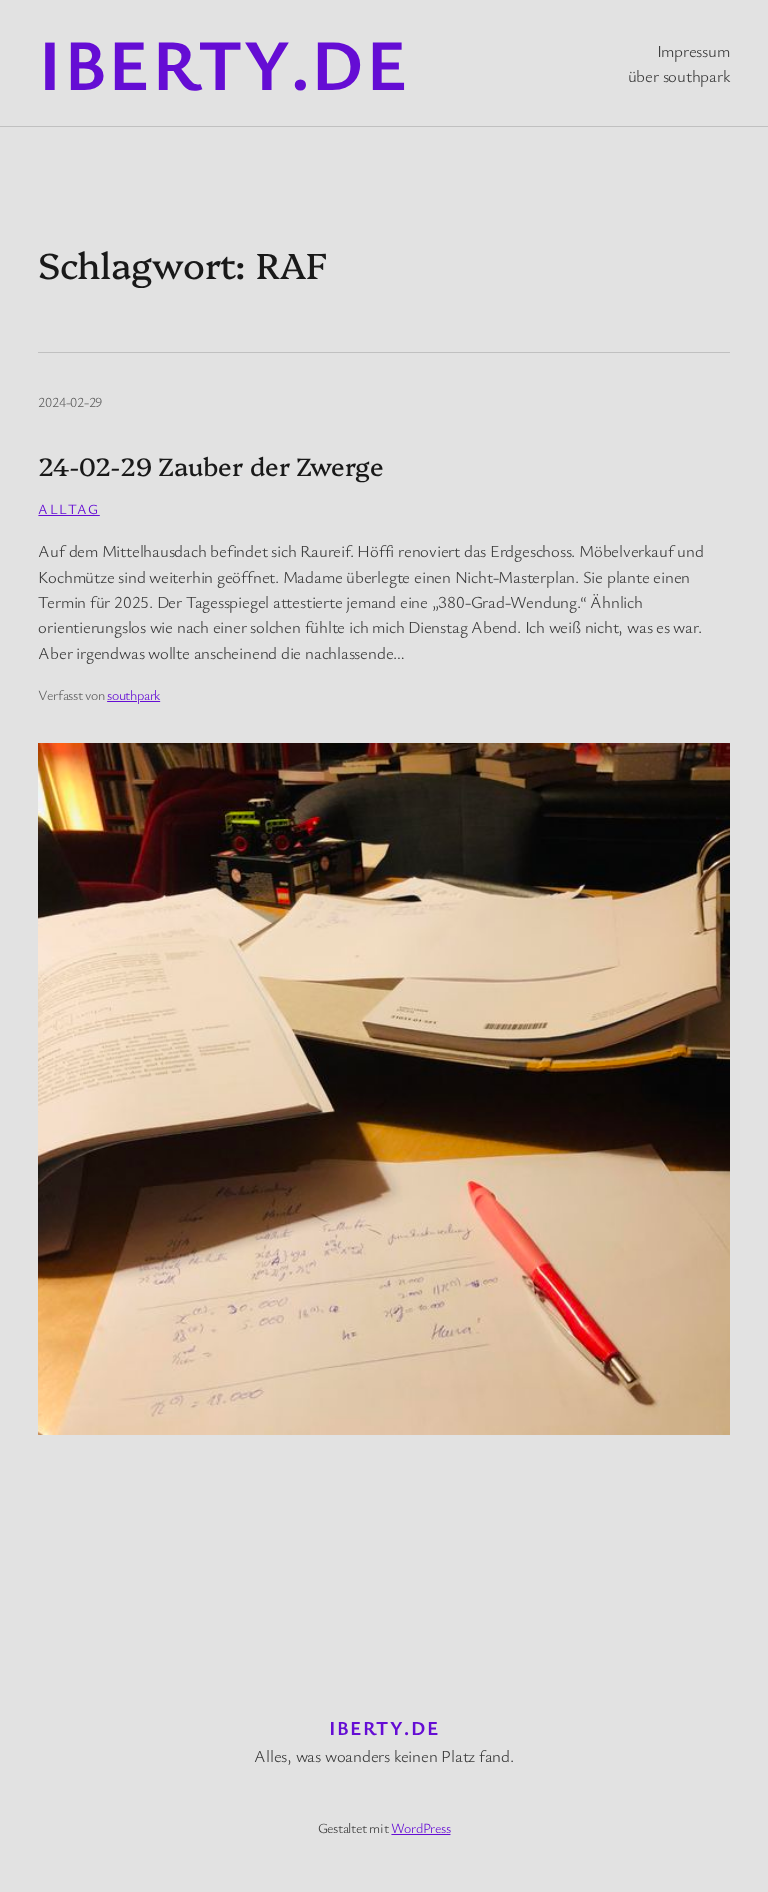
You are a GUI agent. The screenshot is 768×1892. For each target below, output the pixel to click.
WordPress (420, 1827)
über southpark (679, 75)
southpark (133, 694)
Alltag (68, 508)
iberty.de (223, 62)
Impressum (693, 50)
